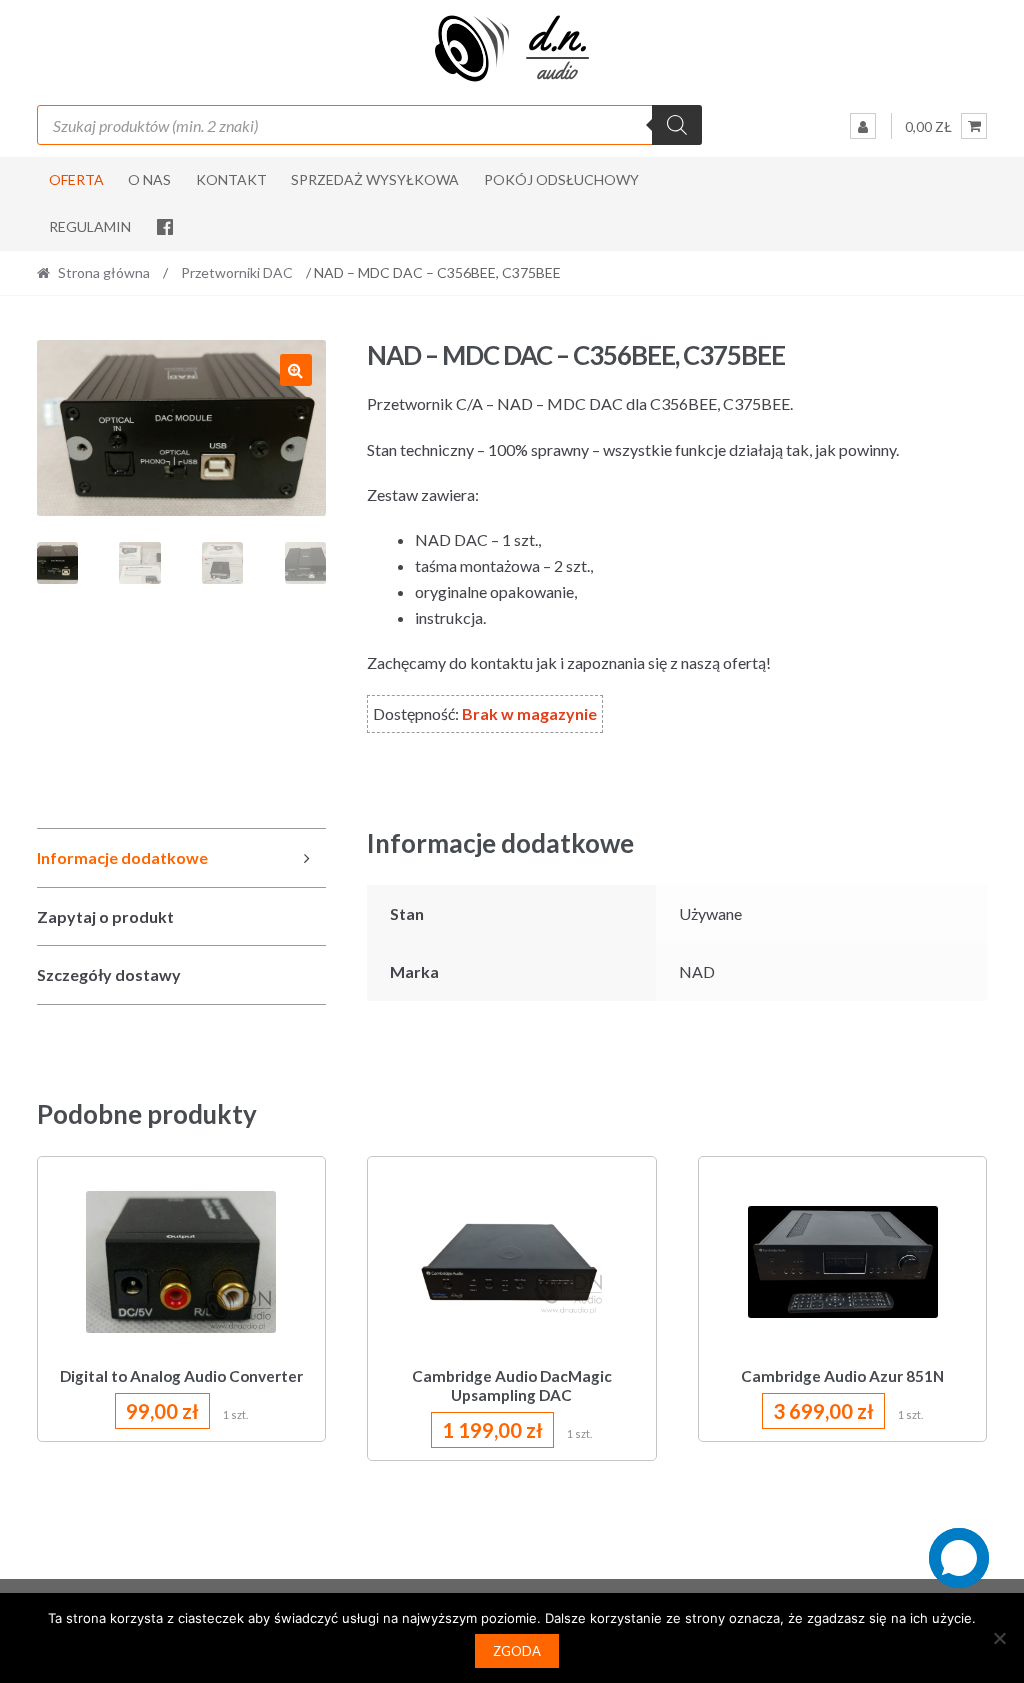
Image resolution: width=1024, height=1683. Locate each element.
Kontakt (231, 179)
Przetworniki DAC (237, 272)
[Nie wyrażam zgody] (999, 1638)
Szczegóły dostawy (109, 974)
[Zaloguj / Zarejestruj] (863, 126)
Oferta (76, 179)
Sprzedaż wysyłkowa (375, 179)
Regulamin (90, 226)
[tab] (181, 858)
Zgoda (517, 1651)
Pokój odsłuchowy (561, 179)
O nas (149, 179)
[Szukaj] (677, 125)
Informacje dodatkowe (122, 857)
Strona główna (104, 272)
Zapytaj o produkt (105, 916)
